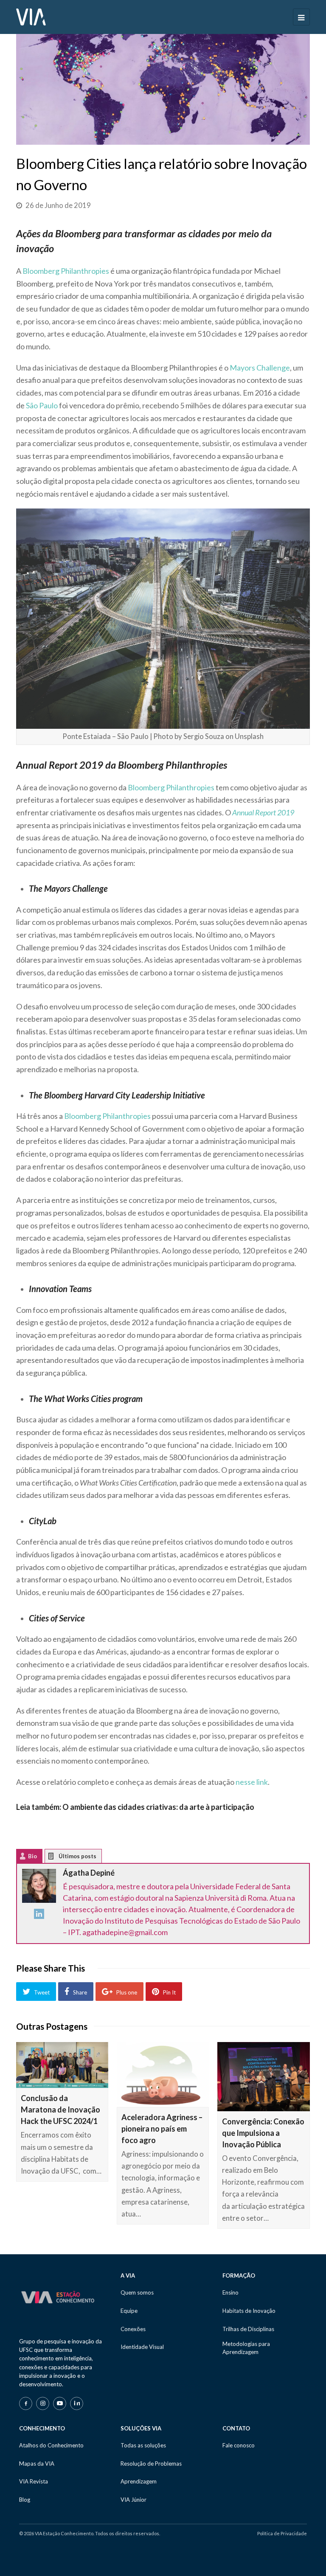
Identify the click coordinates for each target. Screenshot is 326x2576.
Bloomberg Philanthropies (66, 271)
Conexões (133, 2329)
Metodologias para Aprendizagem (246, 2348)
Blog (25, 2500)
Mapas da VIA (37, 2464)
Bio (32, 1856)
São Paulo (42, 405)
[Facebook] (26, 2403)
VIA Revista (34, 2481)
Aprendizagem (139, 2481)
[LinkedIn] (39, 1916)
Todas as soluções (143, 2445)
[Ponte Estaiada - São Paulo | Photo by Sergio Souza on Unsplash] (163, 618)
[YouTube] (60, 2403)
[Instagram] (43, 2403)
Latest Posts (58, 1858)
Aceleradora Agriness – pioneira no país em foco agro (162, 2129)
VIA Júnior (133, 2500)
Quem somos (137, 2292)
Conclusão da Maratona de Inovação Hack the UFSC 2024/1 (60, 2110)
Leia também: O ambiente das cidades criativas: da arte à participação (135, 1807)
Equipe (129, 2311)
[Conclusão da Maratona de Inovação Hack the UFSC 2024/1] (62, 2065)
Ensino (230, 2292)
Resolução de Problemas (151, 2464)
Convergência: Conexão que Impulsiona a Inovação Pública (263, 2133)
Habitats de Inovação (249, 2311)
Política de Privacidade (282, 2533)
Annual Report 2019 (263, 812)
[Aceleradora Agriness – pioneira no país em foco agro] (163, 2075)
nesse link (252, 1782)
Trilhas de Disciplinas (248, 2329)
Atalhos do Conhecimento (51, 2445)
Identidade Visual (142, 2347)
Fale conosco (239, 2445)
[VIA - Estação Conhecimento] (31, 16)
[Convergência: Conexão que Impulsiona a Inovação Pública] (263, 2077)
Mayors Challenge (260, 368)
